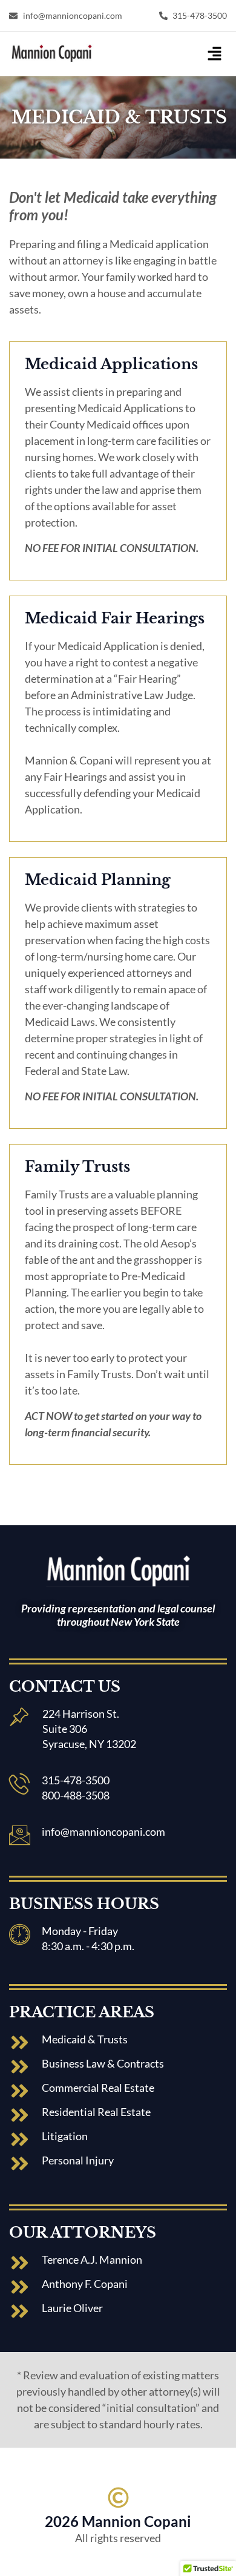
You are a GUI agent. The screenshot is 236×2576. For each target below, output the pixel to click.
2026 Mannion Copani (118, 2521)
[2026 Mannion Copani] (118, 2498)
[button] (215, 54)
